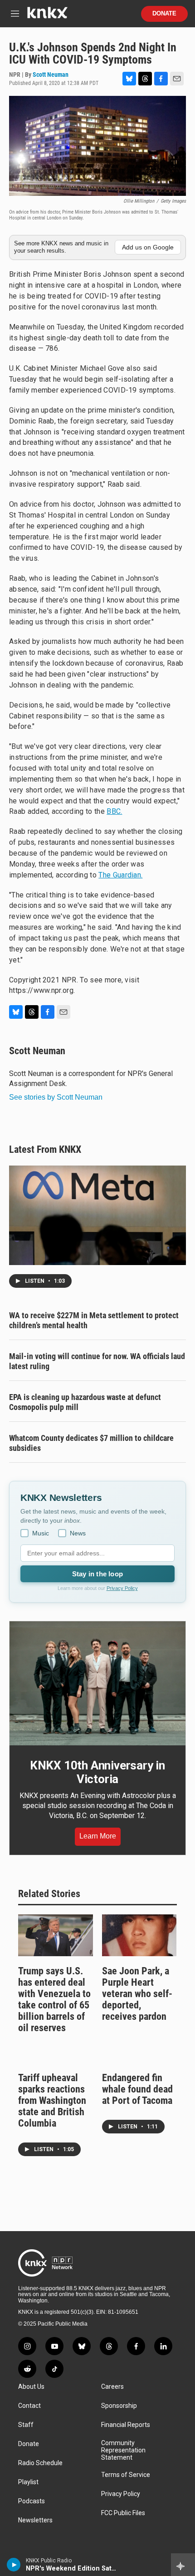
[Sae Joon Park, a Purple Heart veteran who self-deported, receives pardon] (139, 1935)
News (78, 1533)
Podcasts (32, 2501)
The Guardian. (120, 875)
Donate (164, 14)
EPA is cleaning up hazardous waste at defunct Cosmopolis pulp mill (85, 1402)
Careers (112, 2387)
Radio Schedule (40, 2463)
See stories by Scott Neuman (56, 1097)
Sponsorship (119, 2406)
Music (41, 1533)
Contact (29, 2406)
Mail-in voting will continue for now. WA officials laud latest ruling (97, 1361)
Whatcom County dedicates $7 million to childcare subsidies (91, 1443)
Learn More (98, 1836)
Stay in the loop (97, 1574)
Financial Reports (126, 2425)
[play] (14, 2565)
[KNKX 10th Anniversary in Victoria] (97, 1683)
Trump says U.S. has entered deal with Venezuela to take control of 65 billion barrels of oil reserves (54, 1999)
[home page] (47, 16)
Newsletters (35, 2520)
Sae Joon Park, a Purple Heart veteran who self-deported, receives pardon (137, 1994)
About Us (31, 2387)
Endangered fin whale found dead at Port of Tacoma (137, 2089)
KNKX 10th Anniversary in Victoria (97, 1772)
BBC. (114, 811)
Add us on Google (148, 247)
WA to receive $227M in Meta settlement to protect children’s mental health (94, 1320)
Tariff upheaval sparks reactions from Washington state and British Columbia (52, 2100)
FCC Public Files (123, 2513)
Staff (26, 2425)
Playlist (28, 2482)
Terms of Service (126, 2475)
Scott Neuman (51, 75)
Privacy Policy (122, 1588)
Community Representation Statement (123, 2450)
